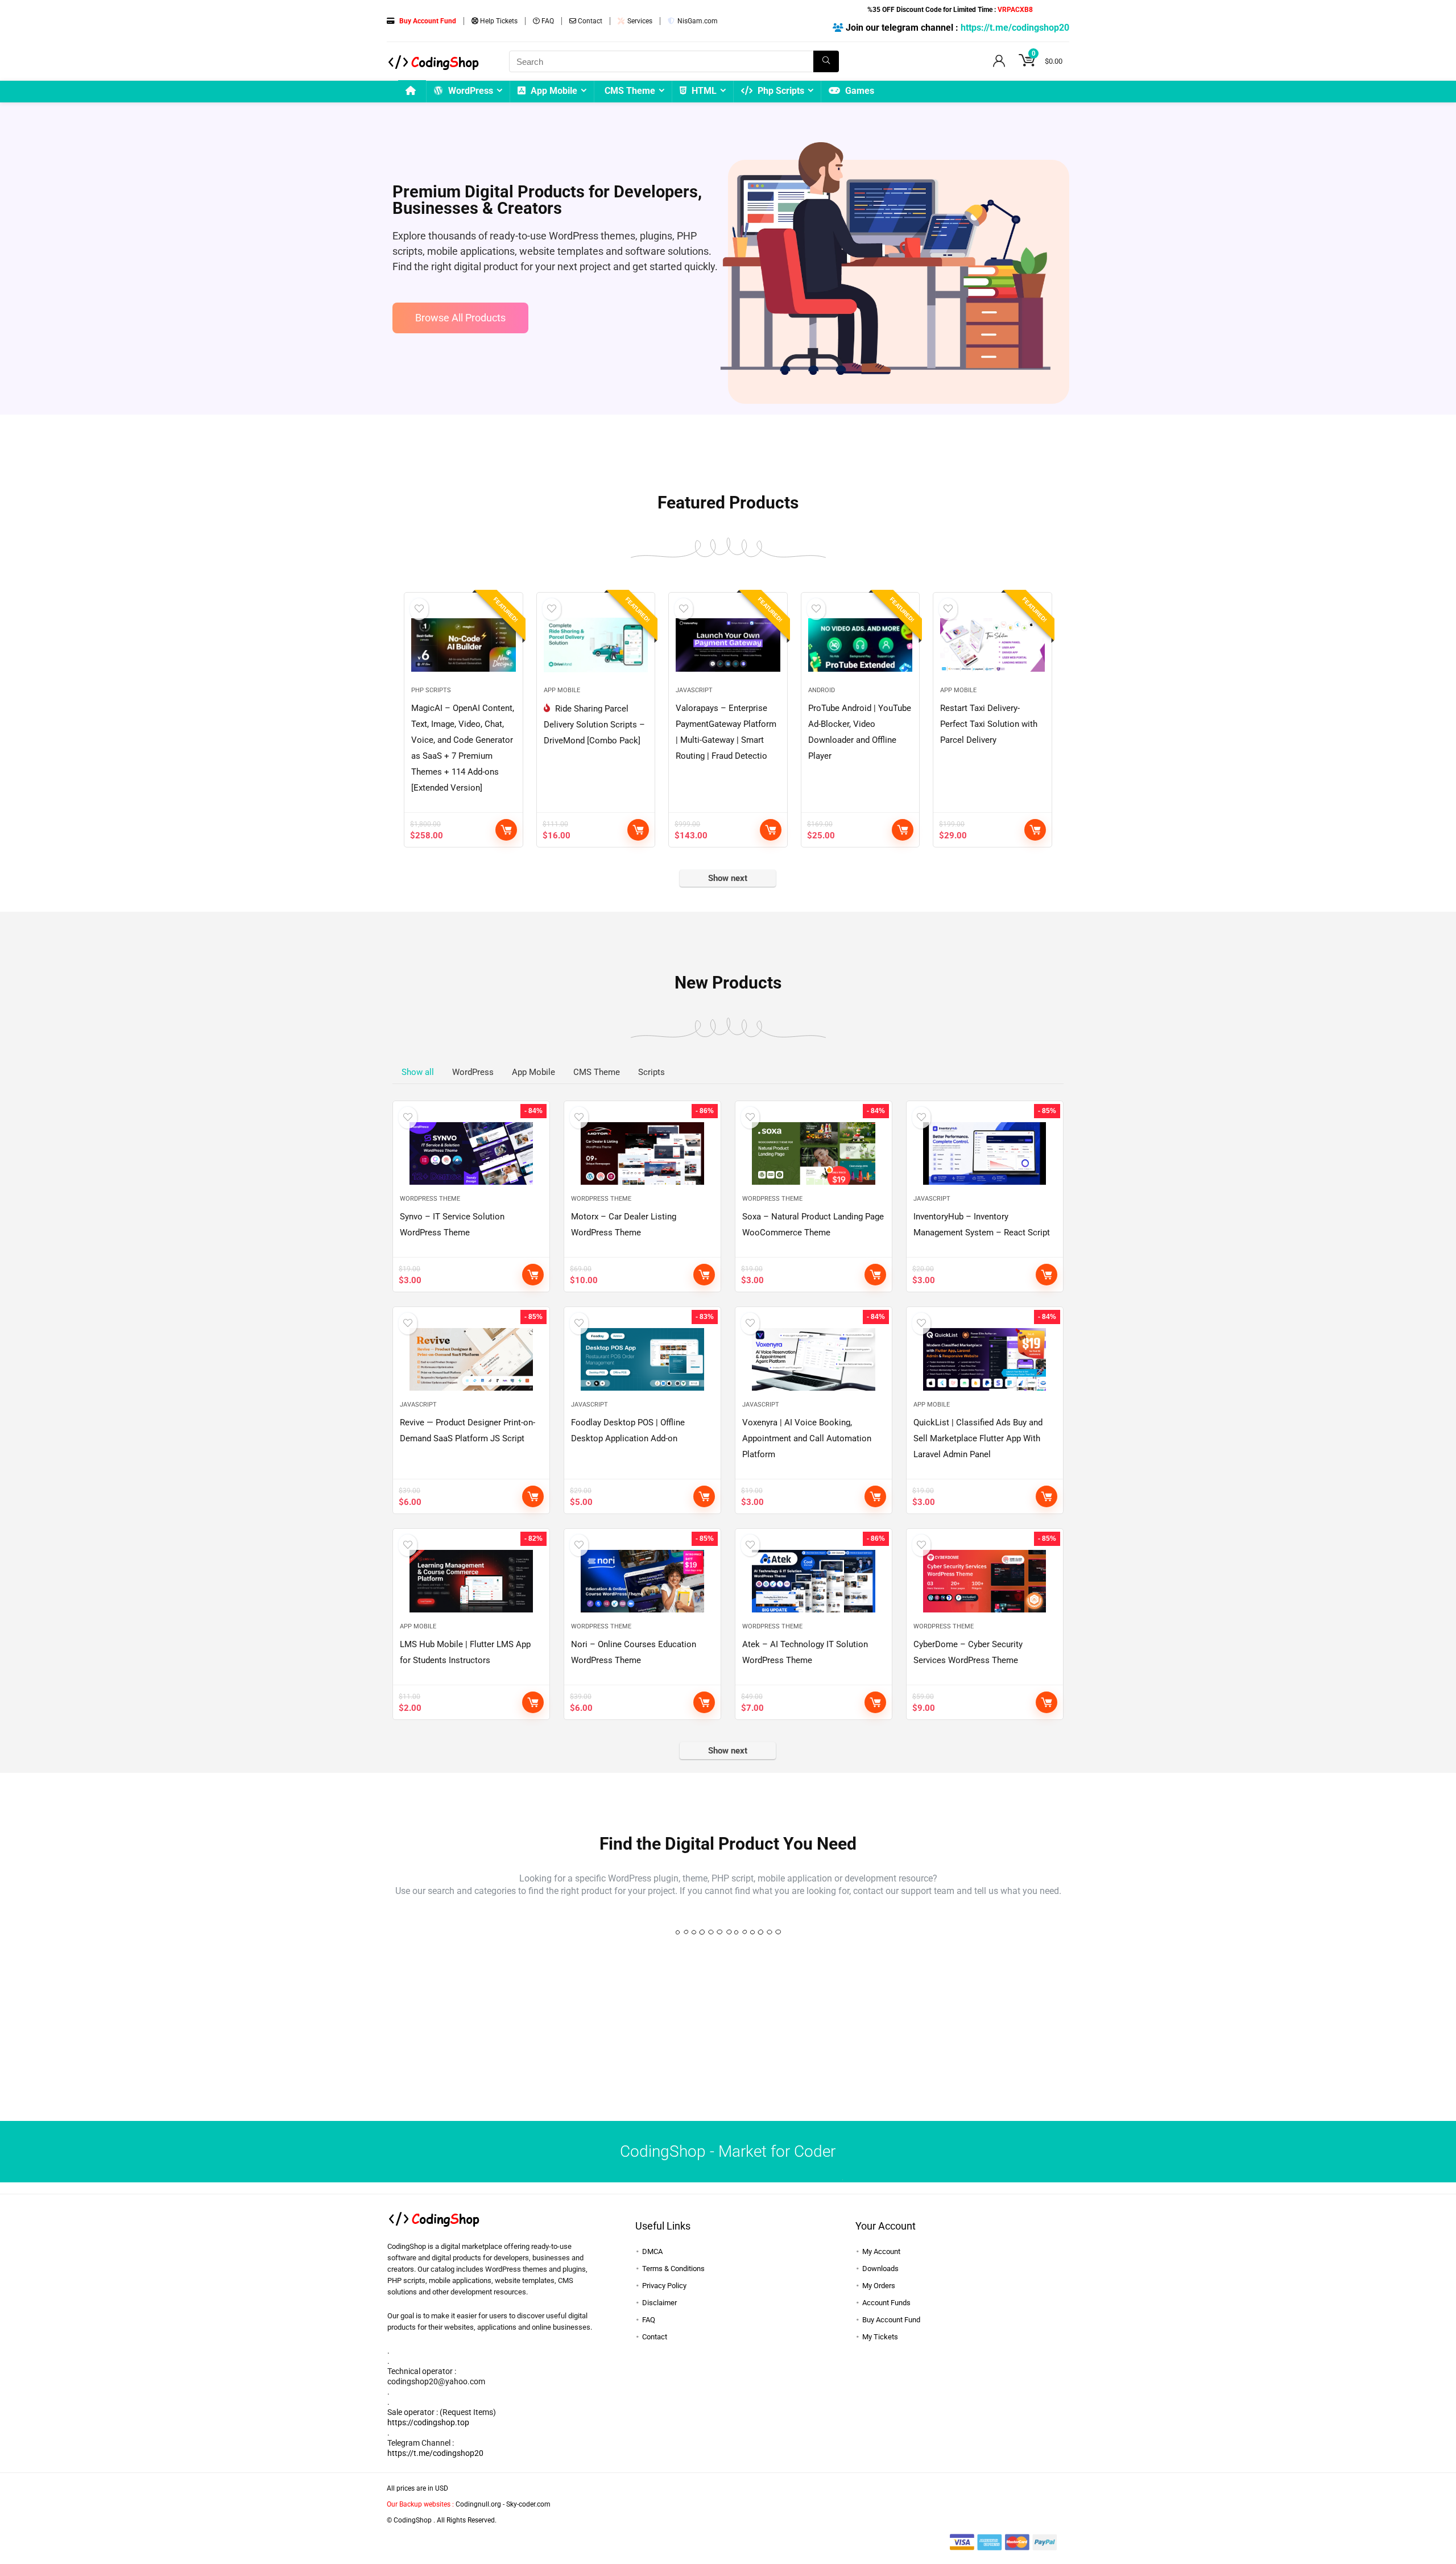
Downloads (880, 2269)
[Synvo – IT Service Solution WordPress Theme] (471, 1153)
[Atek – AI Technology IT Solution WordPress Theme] (814, 1581)
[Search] (826, 61)
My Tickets (880, 2337)
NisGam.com (697, 21)
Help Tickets (498, 21)
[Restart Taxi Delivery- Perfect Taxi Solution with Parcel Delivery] (992, 645)
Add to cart (506, 830)
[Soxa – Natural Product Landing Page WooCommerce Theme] (814, 1153)
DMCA (652, 2251)
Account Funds (886, 2303)
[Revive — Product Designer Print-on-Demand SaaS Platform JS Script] (471, 1359)
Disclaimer (659, 2303)
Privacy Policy (664, 2286)
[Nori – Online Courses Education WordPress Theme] (642, 1581)
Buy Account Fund (891, 2320)
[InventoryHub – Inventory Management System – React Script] (985, 1153)
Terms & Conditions (673, 2269)
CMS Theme (630, 91)
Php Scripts (780, 91)
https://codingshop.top (428, 2422)
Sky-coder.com (528, 2504)
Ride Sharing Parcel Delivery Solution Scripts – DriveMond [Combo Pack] (594, 725)
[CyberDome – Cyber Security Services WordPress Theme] (985, 1581)
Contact (589, 21)
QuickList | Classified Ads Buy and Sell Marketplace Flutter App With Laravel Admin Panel (978, 1438)
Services (639, 21)
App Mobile (553, 91)
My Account (881, 2251)
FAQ (547, 21)
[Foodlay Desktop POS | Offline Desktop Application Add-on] (642, 1359)
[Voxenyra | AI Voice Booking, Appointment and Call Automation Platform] (814, 1359)
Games (859, 91)
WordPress (470, 91)
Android (822, 690)
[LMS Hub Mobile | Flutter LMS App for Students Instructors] (471, 1581)
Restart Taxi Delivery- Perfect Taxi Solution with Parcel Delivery (989, 724)
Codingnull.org (478, 2504)
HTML (703, 91)
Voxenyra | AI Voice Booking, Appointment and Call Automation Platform (807, 1438)
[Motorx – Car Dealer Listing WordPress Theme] (642, 1153)
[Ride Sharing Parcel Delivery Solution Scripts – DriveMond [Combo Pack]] (596, 645)
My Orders (879, 2286)
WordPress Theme (430, 1199)
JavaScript (694, 690)
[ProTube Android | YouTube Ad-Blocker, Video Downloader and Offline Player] (860, 645)
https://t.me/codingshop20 (1015, 28)
